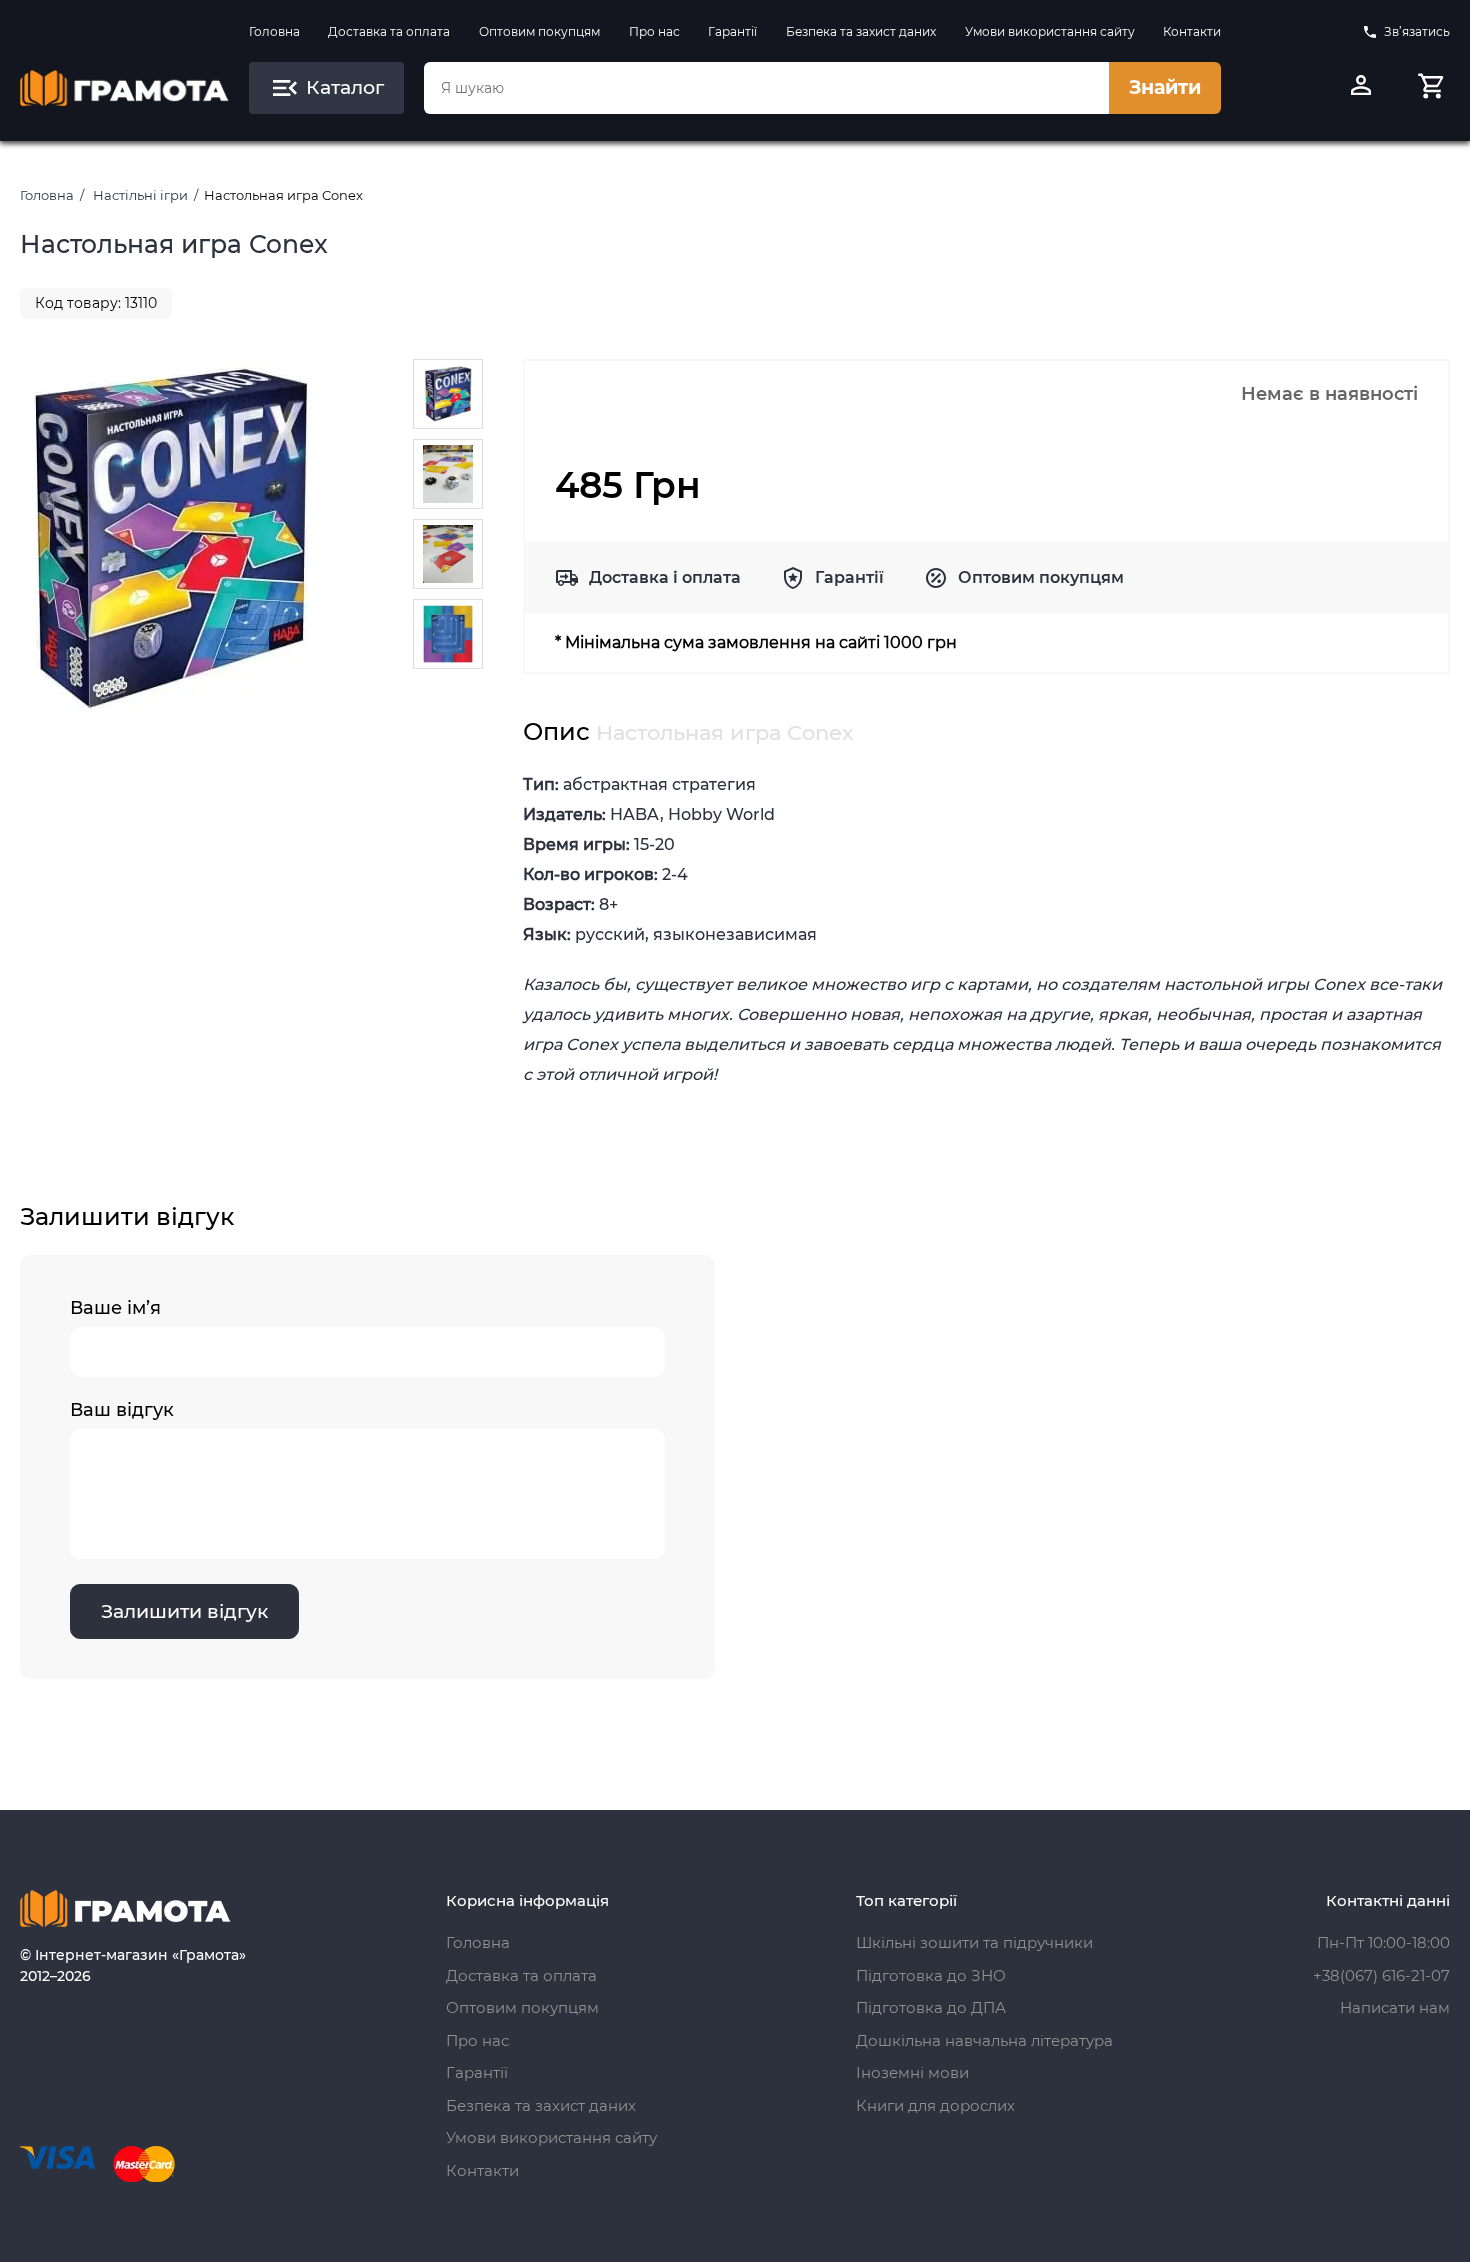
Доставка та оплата (389, 31)
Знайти (1165, 87)
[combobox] (766, 88)
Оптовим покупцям (539, 31)
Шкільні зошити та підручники (974, 1942)
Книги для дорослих (935, 2105)
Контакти (1192, 31)
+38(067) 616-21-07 (1381, 1975)
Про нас (654, 31)
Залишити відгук (184, 1611)
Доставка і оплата (665, 577)
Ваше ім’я (115, 1308)
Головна (274, 31)
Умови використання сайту (1050, 31)
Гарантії (732, 31)
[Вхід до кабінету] (1361, 88)
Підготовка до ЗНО (931, 1975)
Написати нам (1395, 2007)
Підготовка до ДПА (931, 2007)
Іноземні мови (912, 2072)
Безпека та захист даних (861, 31)
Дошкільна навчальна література (984, 2040)
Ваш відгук (122, 1410)
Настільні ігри (140, 195)
